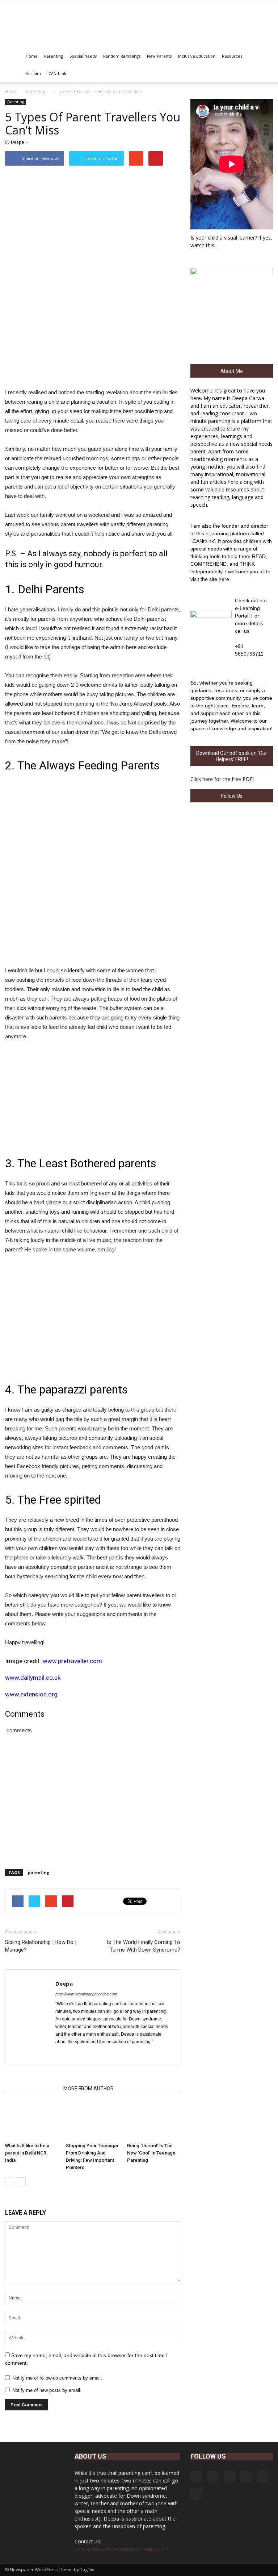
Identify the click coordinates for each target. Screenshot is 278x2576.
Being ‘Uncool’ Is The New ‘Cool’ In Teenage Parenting (151, 2153)
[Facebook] (61, 2054)
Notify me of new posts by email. (47, 2390)
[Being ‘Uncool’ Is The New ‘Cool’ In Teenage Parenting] (154, 2121)
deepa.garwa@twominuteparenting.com (121, 2549)
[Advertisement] (93, 1096)
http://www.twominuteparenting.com (86, 1994)
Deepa (18, 142)
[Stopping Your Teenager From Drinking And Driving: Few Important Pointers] (92, 2121)
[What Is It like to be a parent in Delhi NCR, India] (32, 2121)
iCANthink (57, 73)
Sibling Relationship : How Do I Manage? (41, 1946)
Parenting (54, 56)
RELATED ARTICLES (32, 2089)
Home (32, 56)
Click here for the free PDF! (222, 779)
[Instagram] (213, 2477)
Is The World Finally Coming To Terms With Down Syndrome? (144, 1946)
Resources (232, 56)
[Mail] (246, 2477)
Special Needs (83, 56)
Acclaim (33, 73)
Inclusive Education (197, 56)
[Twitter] (100, 2054)
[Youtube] (113, 2054)
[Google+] (74, 2054)
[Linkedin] (87, 2054)
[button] (264, 65)
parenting (39, 1872)
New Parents (159, 56)
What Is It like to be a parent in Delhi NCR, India (27, 2153)
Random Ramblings (122, 56)
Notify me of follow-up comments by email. (57, 2378)
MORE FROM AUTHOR (89, 2089)
